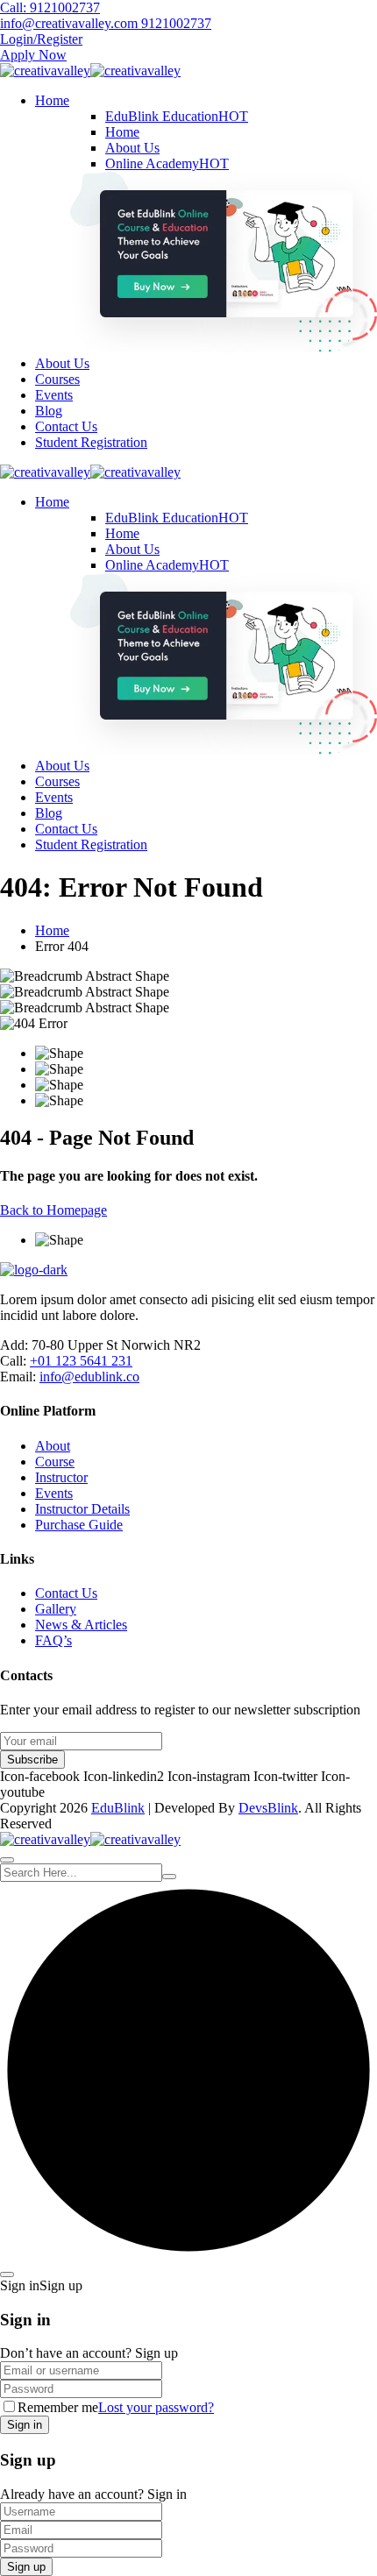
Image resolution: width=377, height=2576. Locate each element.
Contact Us (66, 426)
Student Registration (91, 442)
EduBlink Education (177, 116)
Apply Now (33, 55)
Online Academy (167, 163)
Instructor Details (82, 1509)
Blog (49, 411)
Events (54, 395)
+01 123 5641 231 (81, 1361)
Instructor (61, 1477)
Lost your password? (156, 2407)
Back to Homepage (53, 1210)
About (53, 1446)
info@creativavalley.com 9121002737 (106, 23)
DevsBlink (268, 1808)
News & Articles (81, 1625)
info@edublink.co (89, 1377)
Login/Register (41, 39)
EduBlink (118, 1808)
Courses (57, 379)
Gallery (56, 1609)
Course (55, 1462)
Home (52, 100)
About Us (132, 148)
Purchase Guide (79, 1525)
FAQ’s (53, 1640)
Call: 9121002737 (50, 7)
